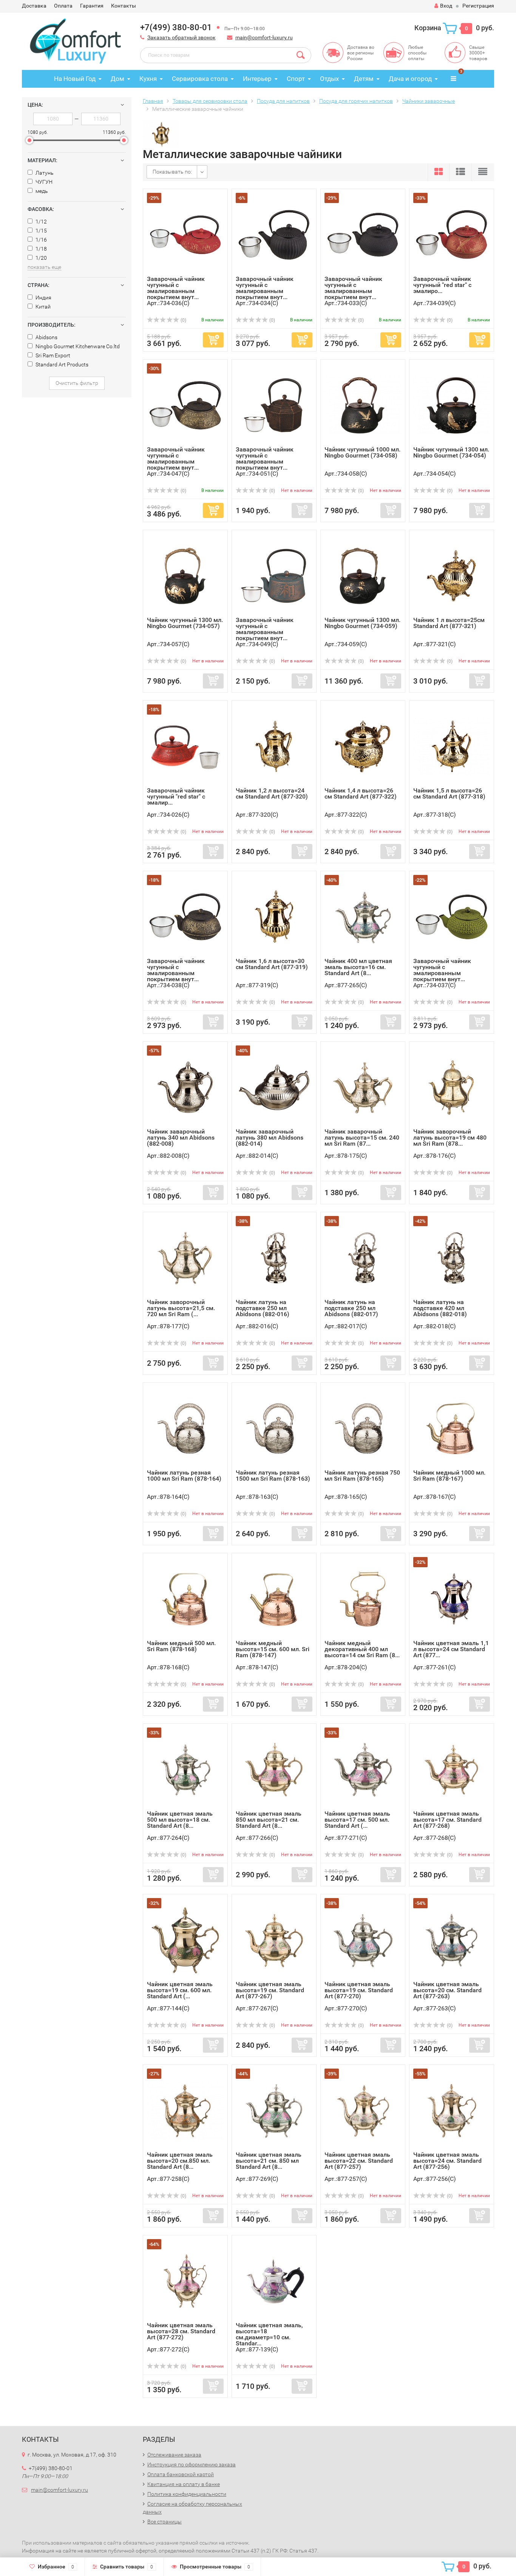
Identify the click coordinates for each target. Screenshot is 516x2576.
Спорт (296, 79)
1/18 (41, 249)
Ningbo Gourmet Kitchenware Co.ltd (77, 346)
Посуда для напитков (283, 101)
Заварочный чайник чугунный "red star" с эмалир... (176, 796)
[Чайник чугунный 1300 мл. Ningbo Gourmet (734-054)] (452, 405)
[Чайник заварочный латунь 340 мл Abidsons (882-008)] (185, 1087)
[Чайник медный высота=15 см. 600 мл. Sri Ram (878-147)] (274, 1598)
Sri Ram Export (52, 355)
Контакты (124, 6)
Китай (42, 307)
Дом (117, 79)
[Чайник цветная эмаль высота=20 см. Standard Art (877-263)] (452, 1939)
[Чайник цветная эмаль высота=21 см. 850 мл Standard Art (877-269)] (274, 2110)
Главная (153, 101)
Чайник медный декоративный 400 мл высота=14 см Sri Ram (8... (362, 1649)
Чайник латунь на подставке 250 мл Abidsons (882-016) (263, 1308)
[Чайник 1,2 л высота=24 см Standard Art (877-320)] (274, 746)
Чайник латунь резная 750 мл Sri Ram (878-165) (362, 1476)
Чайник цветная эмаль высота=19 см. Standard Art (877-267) (270, 1990)
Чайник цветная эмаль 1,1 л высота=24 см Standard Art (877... (451, 1649)
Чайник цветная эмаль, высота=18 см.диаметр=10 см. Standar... (269, 2334)
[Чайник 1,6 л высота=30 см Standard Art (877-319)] (274, 916)
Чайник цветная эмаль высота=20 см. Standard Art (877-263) (447, 1990)
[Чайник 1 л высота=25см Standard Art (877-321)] (452, 575)
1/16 (41, 240)
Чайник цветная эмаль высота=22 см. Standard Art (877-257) (359, 2161)
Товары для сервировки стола (210, 101)
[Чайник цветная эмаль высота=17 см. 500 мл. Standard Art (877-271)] (363, 1769)
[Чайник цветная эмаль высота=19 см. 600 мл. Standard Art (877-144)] (185, 1939)
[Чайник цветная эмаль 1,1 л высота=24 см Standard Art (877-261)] (452, 1598)
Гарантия (92, 6)
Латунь (44, 173)
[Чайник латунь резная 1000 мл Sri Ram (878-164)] (185, 1428)
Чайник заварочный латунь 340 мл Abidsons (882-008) (181, 1138)
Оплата (63, 6)
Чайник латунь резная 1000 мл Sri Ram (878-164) (184, 1476)
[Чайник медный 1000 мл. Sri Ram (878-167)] (452, 1428)
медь (41, 191)
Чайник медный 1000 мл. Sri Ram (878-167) (449, 1476)
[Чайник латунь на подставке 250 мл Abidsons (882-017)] (363, 1257)
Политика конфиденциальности (187, 2494)
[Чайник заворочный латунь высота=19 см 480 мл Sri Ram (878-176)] (452, 1087)
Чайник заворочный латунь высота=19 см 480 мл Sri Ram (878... (450, 1138)
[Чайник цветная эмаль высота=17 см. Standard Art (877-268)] (452, 1769)
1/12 (41, 222)
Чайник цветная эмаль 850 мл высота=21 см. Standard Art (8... (269, 1820)
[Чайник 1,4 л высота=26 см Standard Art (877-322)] (363, 746)
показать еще (44, 267)
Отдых (329, 79)
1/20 (41, 258)
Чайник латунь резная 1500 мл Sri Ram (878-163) (273, 1476)
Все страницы (165, 2522)
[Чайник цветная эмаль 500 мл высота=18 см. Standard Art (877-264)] (185, 1769)
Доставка (34, 6)
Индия (43, 298)
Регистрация (478, 6)
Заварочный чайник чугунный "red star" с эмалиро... (442, 285)
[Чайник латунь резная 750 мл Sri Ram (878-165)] (363, 1428)
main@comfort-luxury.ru (264, 37)
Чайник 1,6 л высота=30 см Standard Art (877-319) (272, 964)
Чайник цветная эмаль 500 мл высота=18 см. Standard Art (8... (180, 1820)
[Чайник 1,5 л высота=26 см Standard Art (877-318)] (452, 746)
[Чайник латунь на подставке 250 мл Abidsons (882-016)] (274, 1257)
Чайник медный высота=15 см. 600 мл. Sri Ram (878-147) (273, 1649)
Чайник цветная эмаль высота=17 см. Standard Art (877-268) (447, 1820)
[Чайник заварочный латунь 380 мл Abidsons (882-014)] (274, 1087)
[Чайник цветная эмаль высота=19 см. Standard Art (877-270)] (363, 1939)
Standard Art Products (61, 364)
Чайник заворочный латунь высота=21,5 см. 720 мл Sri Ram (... (181, 1308)
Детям (364, 79)
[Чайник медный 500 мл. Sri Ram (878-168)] (185, 1598)
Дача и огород (410, 79)
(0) (183, 320)
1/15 (41, 231)
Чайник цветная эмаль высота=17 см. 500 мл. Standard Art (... (357, 1820)
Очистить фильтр (77, 383)
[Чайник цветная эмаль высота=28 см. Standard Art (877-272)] (185, 2281)
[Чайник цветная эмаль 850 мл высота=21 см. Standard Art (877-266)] (274, 1769)
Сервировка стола (200, 79)
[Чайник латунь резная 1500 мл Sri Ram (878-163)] (274, 1428)
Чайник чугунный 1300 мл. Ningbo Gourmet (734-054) (451, 452)
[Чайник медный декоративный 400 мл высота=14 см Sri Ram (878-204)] (363, 1598)
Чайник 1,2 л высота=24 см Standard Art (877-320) (272, 793)
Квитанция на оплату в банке (184, 2484)
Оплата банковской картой (181, 2474)
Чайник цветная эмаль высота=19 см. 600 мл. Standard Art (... (180, 1990)
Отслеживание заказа (174, 2455)
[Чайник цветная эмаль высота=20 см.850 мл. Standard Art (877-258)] (185, 2110)
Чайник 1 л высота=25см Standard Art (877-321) (449, 623)
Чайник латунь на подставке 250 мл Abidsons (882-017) (351, 1308)
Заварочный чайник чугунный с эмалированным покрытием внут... (176, 288)
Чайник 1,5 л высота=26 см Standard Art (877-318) (449, 793)
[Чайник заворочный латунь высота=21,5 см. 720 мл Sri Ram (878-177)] (185, 1257)
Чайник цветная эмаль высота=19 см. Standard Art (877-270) (359, 1990)
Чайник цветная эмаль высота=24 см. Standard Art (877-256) (447, 2161)
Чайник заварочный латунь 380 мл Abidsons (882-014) (270, 1138)
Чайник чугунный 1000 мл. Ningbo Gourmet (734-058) (362, 452)
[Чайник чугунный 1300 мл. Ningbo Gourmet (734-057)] (185, 575)
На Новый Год (75, 79)
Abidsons (46, 337)
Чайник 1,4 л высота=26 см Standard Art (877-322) (361, 793)
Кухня (148, 79)
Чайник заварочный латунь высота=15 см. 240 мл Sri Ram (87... (362, 1138)
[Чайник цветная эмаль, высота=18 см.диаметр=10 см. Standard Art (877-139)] (274, 2281)
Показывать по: (172, 172)
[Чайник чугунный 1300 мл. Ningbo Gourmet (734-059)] (363, 575)
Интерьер (257, 79)
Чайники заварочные (429, 101)
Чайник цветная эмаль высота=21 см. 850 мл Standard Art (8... (269, 2161)
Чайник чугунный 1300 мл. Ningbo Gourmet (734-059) (362, 623)
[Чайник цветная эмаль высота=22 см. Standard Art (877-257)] (363, 2110)
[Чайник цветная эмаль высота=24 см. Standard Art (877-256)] (452, 2110)
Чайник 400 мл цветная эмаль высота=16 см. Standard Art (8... (358, 967)
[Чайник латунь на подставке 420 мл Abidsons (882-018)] (452, 1257)
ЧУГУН (43, 182)
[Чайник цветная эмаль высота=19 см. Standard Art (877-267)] (274, 1939)
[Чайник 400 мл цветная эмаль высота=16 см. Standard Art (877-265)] (363, 916)
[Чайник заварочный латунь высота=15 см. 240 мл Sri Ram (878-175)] (363, 1087)
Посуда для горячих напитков (356, 101)
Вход (446, 6)
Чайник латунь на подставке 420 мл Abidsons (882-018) (440, 1308)
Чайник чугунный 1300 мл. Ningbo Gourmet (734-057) (185, 623)
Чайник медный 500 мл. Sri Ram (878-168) (181, 1646)
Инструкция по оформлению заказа (192, 2464)
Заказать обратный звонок (182, 37)
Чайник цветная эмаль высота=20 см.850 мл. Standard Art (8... (180, 2161)
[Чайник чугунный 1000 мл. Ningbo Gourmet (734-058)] (363, 405)
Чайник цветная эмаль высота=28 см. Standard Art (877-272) (181, 2331)
